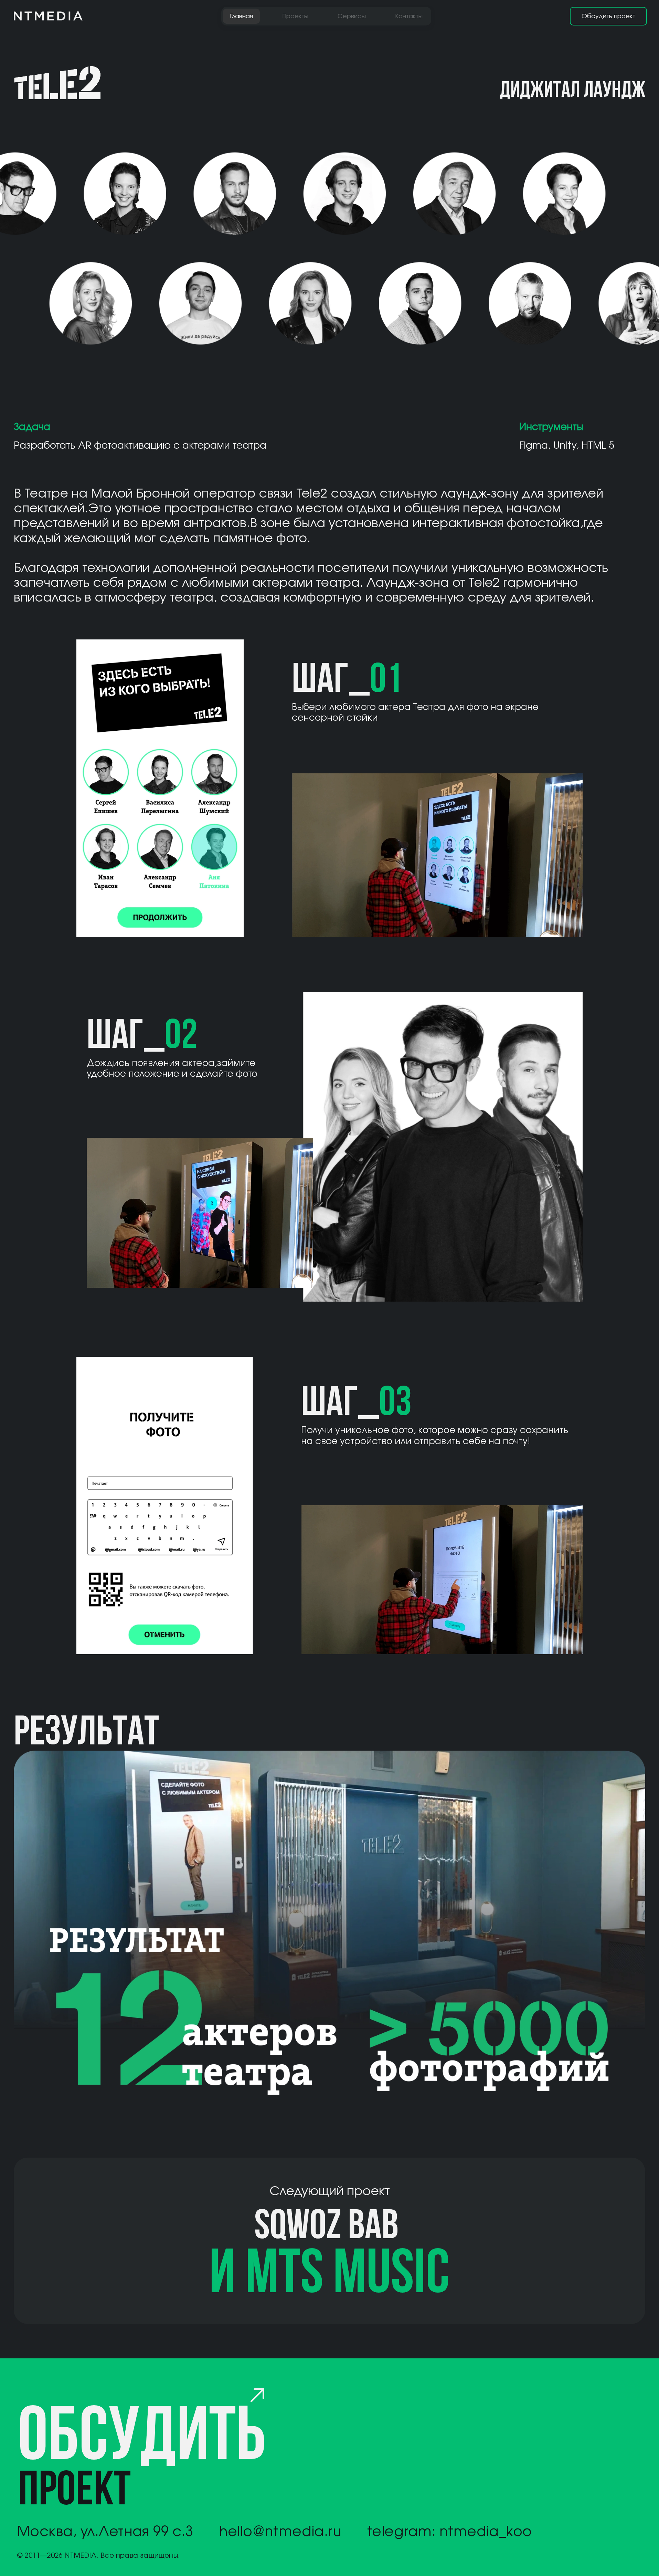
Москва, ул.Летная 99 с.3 (105, 2531)
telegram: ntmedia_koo (449, 2531)
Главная (241, 16)
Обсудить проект (608, 16)
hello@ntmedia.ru (280, 2531)
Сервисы (352, 16)
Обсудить (141, 2459)
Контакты (409, 16)
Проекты (295, 16)
